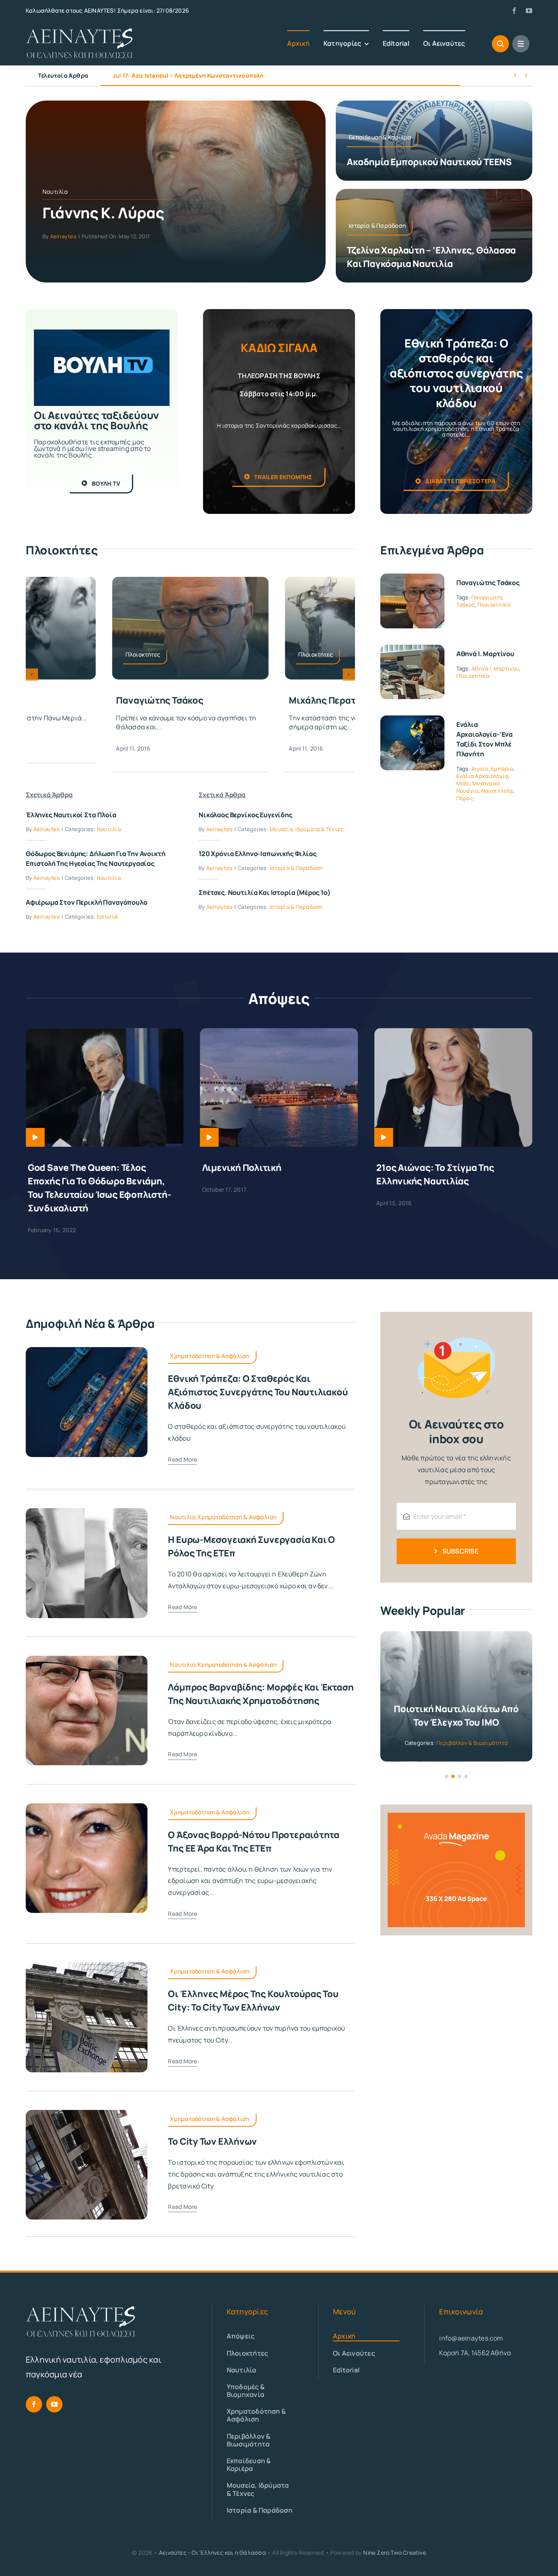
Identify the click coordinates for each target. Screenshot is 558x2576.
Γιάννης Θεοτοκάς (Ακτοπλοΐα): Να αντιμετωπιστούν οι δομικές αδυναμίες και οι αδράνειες (446, 1181)
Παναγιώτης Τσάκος (488, 583)
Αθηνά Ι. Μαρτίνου (485, 654)
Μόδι (463, 783)
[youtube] (529, 11)
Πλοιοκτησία (494, 605)
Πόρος (465, 798)
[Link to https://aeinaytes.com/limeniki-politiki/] (35, 1137)
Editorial (107, 917)
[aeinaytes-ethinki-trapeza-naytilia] (87, 1337)
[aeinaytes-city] (87, 2100)
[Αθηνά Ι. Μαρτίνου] (412, 650)
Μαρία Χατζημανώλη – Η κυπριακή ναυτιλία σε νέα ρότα (202, 75)
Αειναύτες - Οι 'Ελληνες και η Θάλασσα (212, 2539)
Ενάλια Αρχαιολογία (482, 776)
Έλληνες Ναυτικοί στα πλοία (71, 815)
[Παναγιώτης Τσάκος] (412, 579)
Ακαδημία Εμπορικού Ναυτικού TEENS (429, 162)
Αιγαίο (480, 769)
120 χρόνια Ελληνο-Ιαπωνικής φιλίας (258, 854)
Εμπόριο (502, 769)
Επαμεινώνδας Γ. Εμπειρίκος (179, 700)
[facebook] (514, 11)
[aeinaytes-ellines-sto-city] (87, 1952)
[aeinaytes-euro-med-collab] (87, 1498)
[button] (32, 675)
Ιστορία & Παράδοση (296, 868)
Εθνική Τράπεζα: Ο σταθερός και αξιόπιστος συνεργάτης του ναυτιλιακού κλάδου (258, 1379)
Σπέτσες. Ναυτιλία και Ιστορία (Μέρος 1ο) (264, 892)
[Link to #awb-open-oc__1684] (521, 44)
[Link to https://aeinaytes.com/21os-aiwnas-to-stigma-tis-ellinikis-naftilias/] (210, 1137)
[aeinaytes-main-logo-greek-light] (80, 31)
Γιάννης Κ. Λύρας (103, 213)
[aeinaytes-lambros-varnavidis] (87, 1646)
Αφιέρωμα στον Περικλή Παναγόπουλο (87, 902)
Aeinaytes (63, 236)
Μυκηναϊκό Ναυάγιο (478, 787)
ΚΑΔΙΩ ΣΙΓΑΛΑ (279, 348)
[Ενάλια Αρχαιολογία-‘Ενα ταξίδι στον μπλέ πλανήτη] (412, 721)
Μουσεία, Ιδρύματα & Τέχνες (307, 829)
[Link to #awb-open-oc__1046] (500, 44)
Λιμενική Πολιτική (67, 1168)
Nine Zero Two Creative (395, 2539)
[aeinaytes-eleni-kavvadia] (87, 1793)
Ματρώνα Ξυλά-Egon (335, 700)
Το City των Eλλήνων (212, 2128)
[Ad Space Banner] (456, 1803)
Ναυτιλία (55, 192)
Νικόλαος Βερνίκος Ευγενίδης (246, 815)
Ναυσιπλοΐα (497, 791)
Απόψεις (444, 1729)
